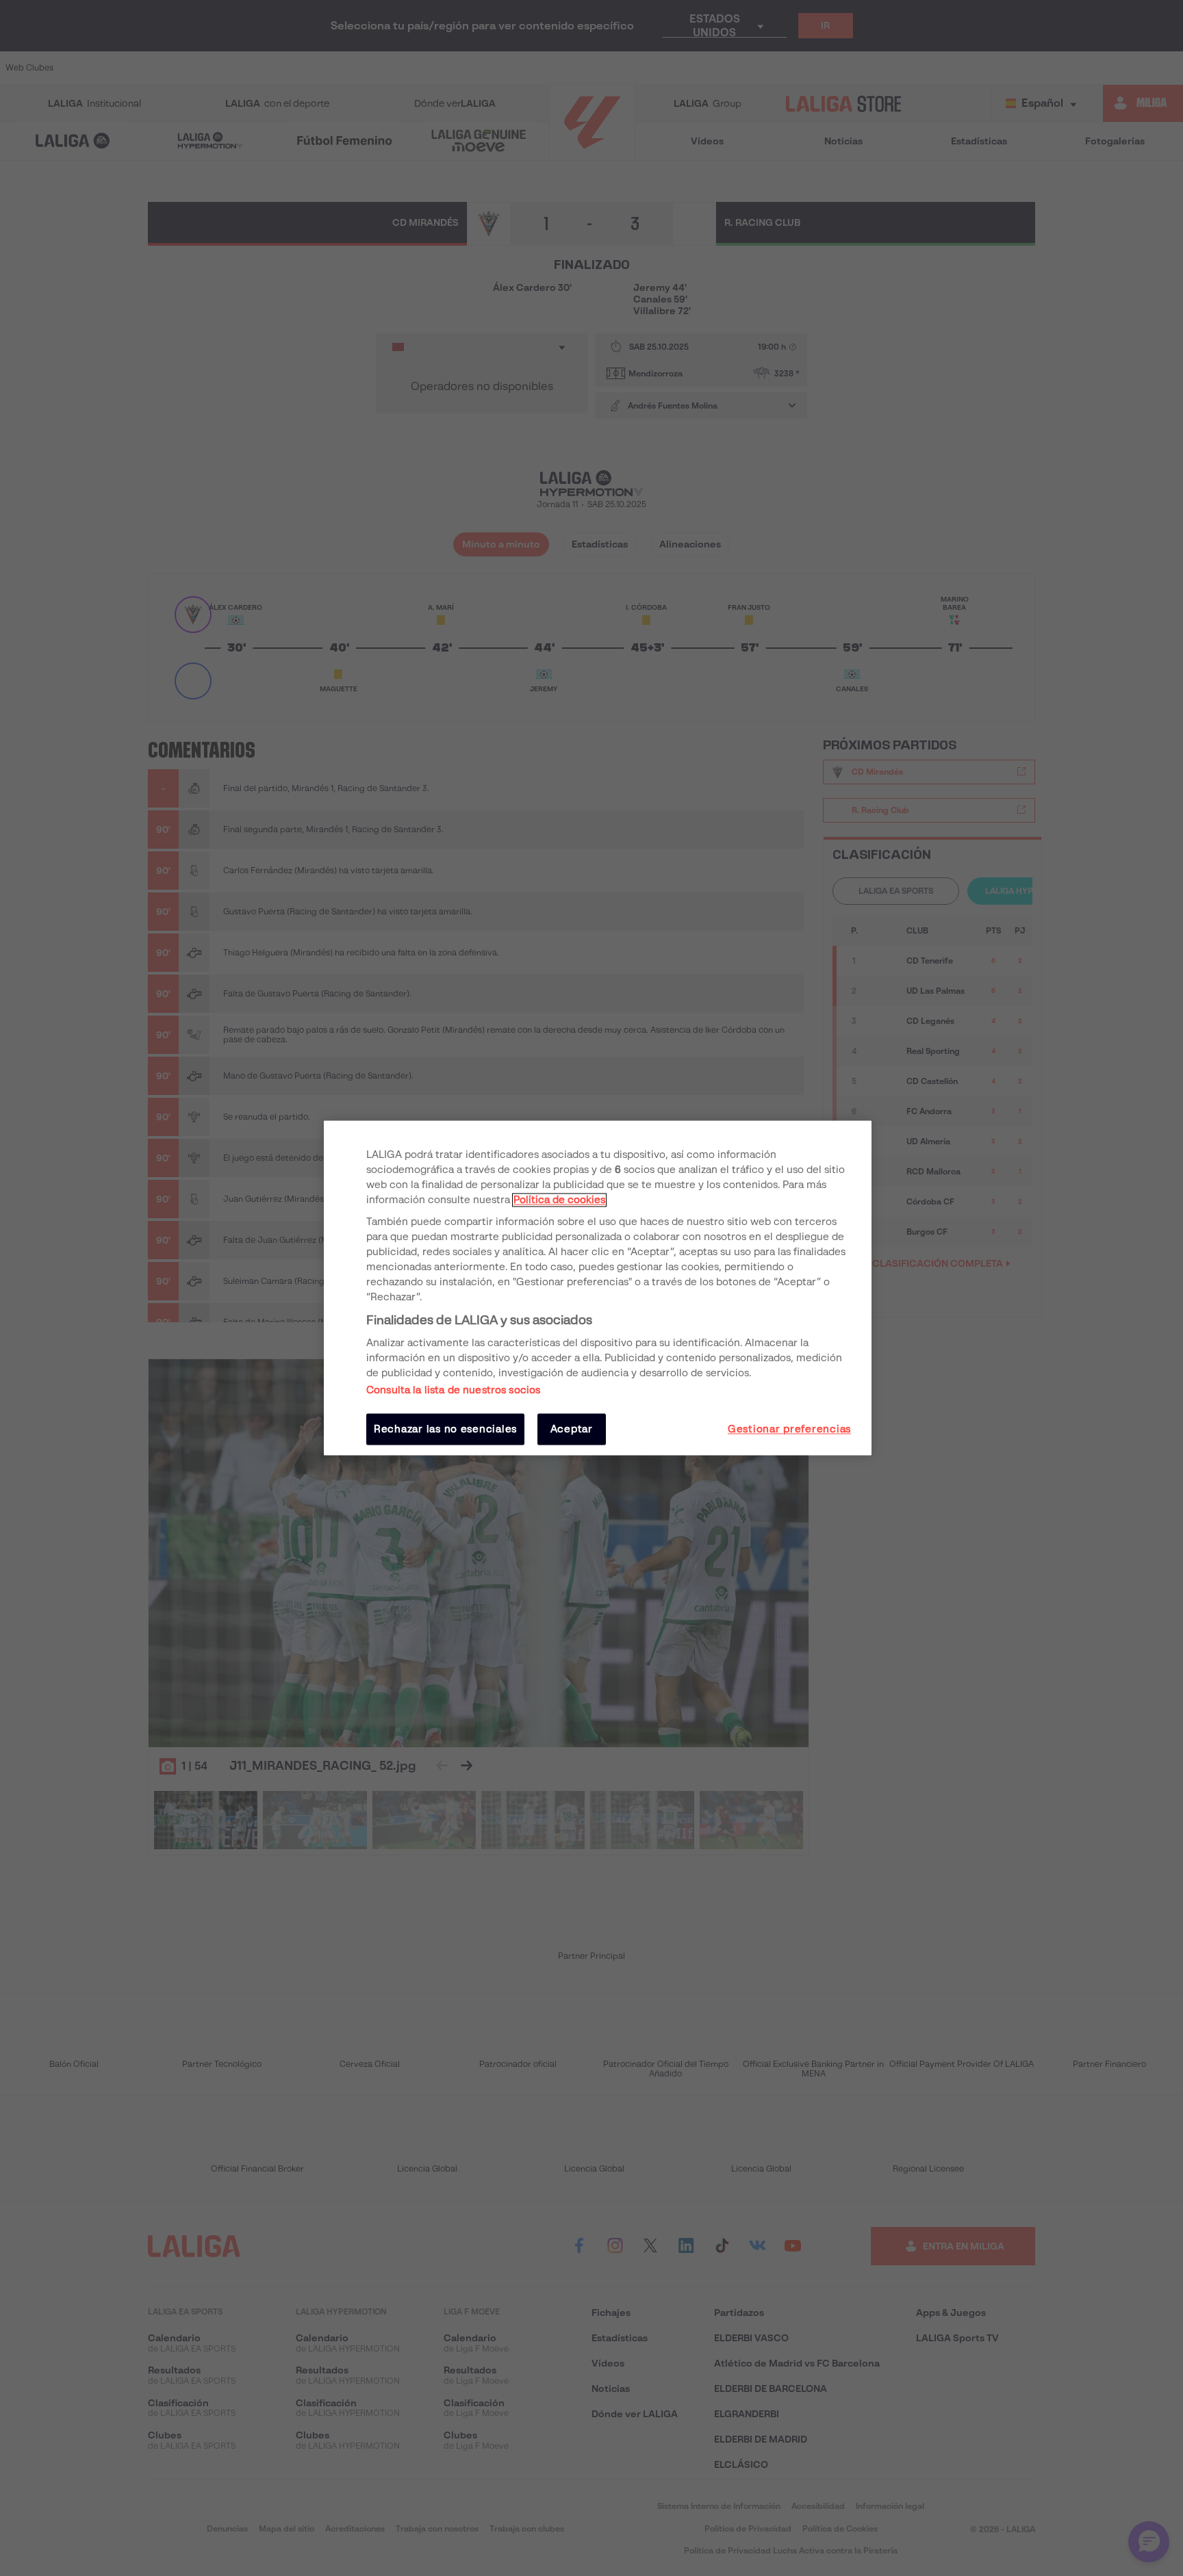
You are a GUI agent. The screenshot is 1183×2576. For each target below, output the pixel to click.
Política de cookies (559, 1200)
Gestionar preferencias (789, 1429)
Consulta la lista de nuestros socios (453, 1390)
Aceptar (572, 1429)
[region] (598, 1288)
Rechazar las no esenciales (445, 1429)
